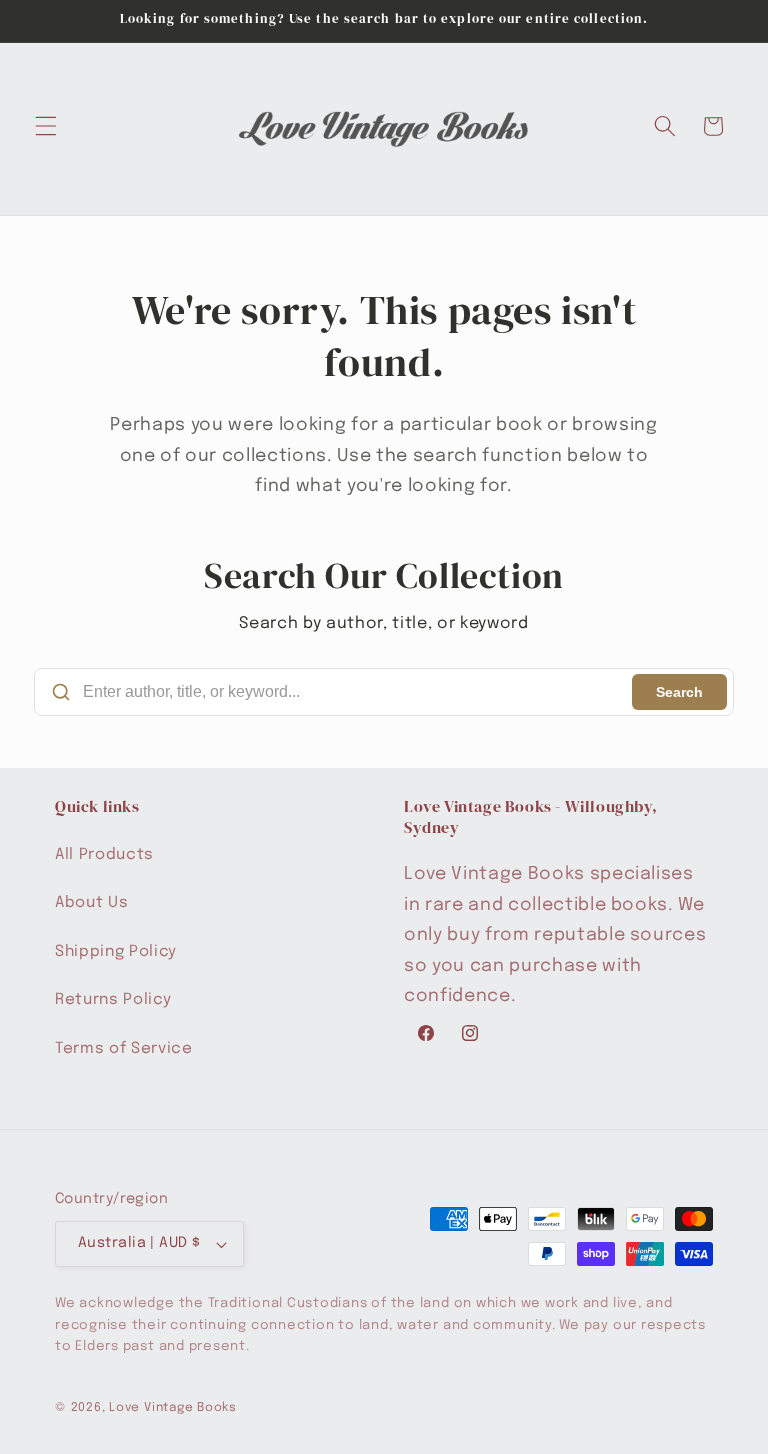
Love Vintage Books (173, 1407)
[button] (46, 126)
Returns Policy (113, 1000)
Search (679, 692)
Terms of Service (124, 1049)
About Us (91, 903)
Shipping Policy (116, 952)
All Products (104, 855)
